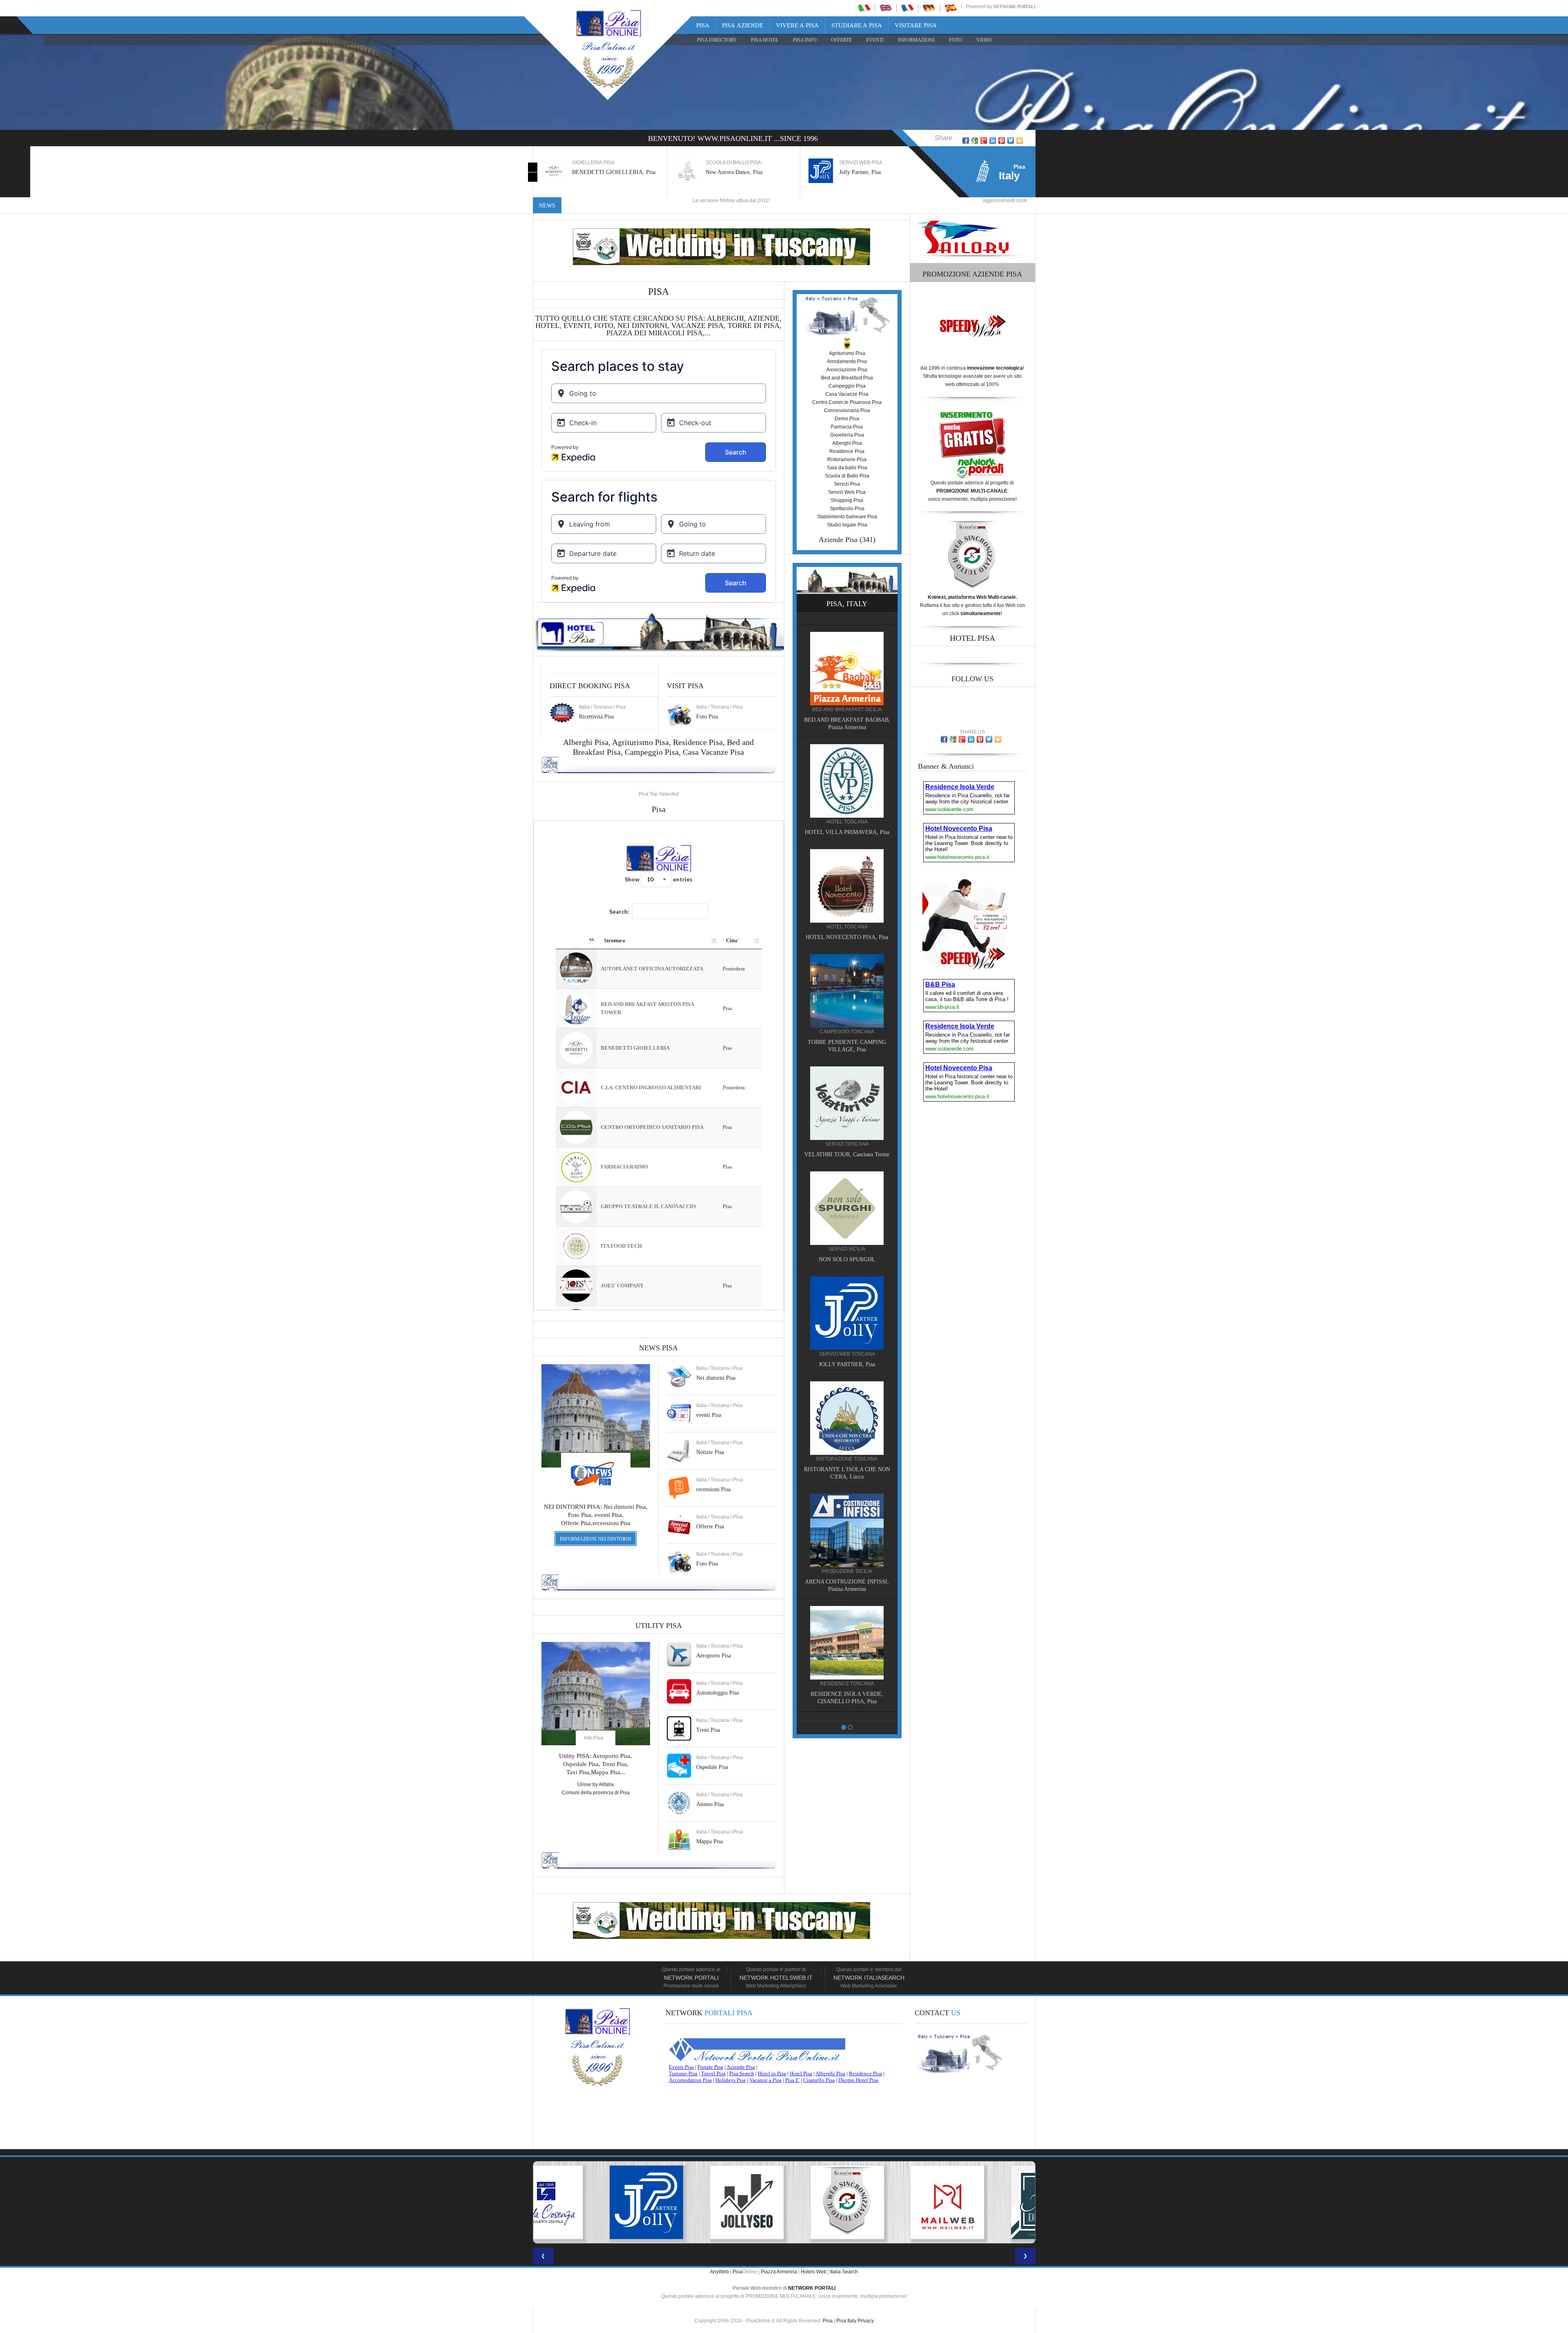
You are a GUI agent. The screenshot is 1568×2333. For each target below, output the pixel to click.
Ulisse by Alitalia (596, 1784)
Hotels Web (814, 2272)
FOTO (955, 40)
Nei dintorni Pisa (716, 1378)
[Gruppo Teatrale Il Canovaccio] (847, 1651)
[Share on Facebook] (966, 141)
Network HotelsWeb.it (776, 1978)
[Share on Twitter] (1011, 141)
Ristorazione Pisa (847, 459)
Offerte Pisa (710, 1527)
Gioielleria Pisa (847, 435)
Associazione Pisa (847, 370)
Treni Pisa (708, 1730)
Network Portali (1015, 7)
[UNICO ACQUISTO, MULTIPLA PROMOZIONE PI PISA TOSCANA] (884, 2202)
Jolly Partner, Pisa (726, 172)
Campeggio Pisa (652, 752)
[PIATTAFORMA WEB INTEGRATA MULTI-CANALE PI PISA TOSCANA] (583, 2202)
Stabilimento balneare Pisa (847, 517)
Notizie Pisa (710, 1452)
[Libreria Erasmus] (847, 872)
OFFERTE (841, 40)
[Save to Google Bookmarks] (975, 141)
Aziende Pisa (838, 540)
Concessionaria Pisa (847, 410)
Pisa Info (805, 40)
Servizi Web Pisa (847, 492)
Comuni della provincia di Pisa (596, 1793)
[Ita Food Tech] (847, 767)
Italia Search (844, 2272)
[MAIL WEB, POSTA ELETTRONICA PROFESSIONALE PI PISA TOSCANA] (684, 2202)
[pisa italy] (886, 8)
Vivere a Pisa (797, 25)
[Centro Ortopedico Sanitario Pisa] (847, 1314)
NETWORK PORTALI (812, 2288)
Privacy (866, 2321)
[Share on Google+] (984, 141)
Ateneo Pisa (710, 1804)
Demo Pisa (847, 419)
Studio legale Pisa (847, 525)
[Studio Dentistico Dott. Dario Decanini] (847, 977)
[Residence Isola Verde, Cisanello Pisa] (847, 655)
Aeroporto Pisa (714, 1656)
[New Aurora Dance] (847, 1209)
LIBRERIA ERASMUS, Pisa (847, 924)
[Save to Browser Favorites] (1020, 141)
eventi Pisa (709, 1415)
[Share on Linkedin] (993, 141)
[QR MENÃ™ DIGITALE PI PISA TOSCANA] (784, 2202)
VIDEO (984, 40)
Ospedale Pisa (712, 1767)
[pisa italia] (864, 8)
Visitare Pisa (916, 25)
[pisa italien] (929, 8)
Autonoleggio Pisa (717, 1693)
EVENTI (875, 40)
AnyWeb (719, 2272)
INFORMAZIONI (916, 40)
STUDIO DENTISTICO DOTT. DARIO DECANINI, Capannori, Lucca (847, 1036)
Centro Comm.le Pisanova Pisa (847, 402)
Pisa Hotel (765, 40)
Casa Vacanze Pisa (713, 752)
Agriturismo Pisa (640, 742)
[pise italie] (907, 8)
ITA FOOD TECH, (847, 819)
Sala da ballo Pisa (847, 468)
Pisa (703, 25)
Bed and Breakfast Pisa (847, 378)
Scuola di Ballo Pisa (847, 476)
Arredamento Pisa (847, 361)
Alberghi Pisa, (588, 742)
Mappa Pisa (709, 1841)
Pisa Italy (846, 2321)
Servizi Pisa (847, 484)
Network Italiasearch (869, 1978)
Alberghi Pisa (847, 443)
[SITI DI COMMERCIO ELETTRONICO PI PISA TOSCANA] (985, 2202)
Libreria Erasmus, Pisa (865, 172)
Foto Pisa (707, 1564)
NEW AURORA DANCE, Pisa (847, 1261)
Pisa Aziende (743, 25)
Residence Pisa (698, 742)
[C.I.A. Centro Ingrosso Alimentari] (847, 1427)
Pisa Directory (717, 40)
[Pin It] (1002, 141)
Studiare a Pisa (857, 25)
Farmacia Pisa (847, 427)
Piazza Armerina (779, 2272)
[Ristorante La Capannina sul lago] (847, 1539)
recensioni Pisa (713, 1489)
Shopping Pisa (847, 500)
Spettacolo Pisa (847, 509)
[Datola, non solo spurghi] (847, 1097)
